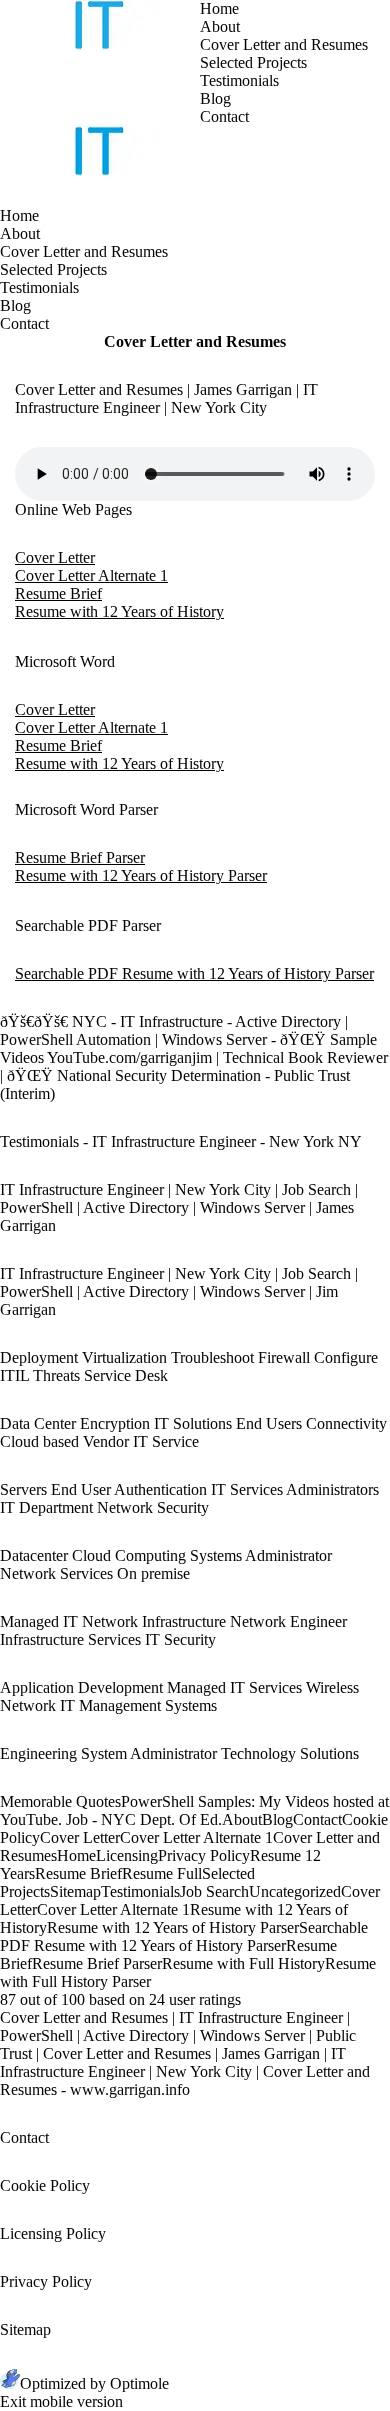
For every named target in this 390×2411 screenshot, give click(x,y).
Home (219, 8)
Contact (224, 116)
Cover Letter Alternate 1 (91, 575)
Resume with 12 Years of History (119, 611)
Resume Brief (58, 593)
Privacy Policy (204, 1855)
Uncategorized (295, 1891)
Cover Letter (55, 557)
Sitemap (75, 1891)
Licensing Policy (53, 2233)
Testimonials (239, 80)
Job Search (214, 1891)
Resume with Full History (243, 1963)
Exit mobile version (61, 2401)
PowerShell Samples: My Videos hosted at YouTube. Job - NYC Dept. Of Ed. (194, 1810)
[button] (215, 140)
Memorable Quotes (60, 1801)
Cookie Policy (45, 2185)
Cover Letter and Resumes (284, 44)
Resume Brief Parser (80, 857)
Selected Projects (253, 62)
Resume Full (162, 1873)
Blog (215, 98)
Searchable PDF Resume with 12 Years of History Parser (194, 973)
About (220, 26)
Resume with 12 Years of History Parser (141, 875)
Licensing (127, 1855)
